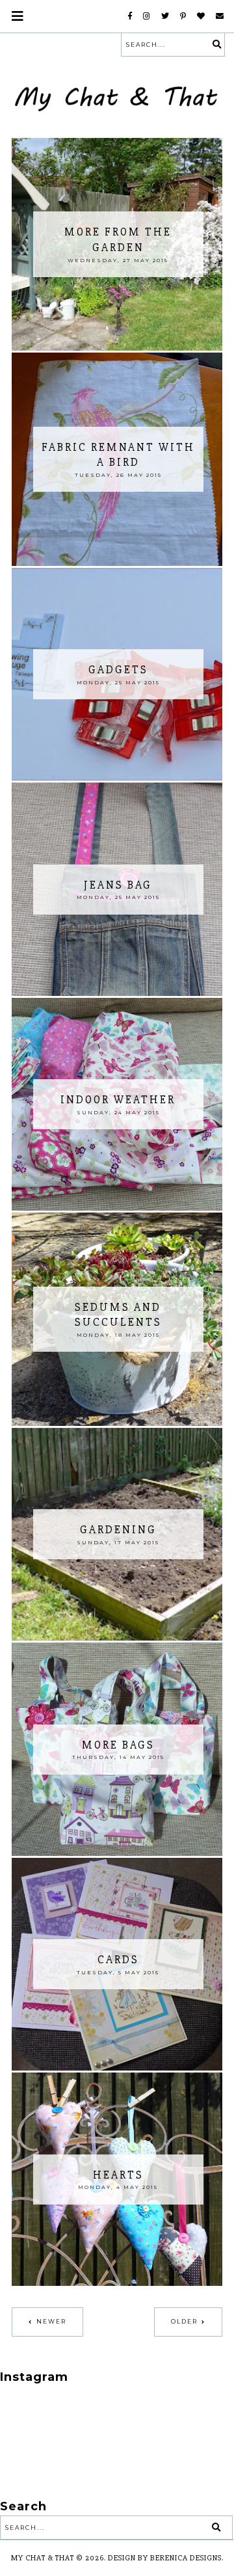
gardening (118, 1530)
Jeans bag (118, 885)
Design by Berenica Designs (165, 2558)
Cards (118, 1960)
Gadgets (118, 670)
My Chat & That (43, 2558)
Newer (51, 2321)
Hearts (118, 2175)
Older (184, 2321)
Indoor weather (118, 1100)
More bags (118, 1745)
